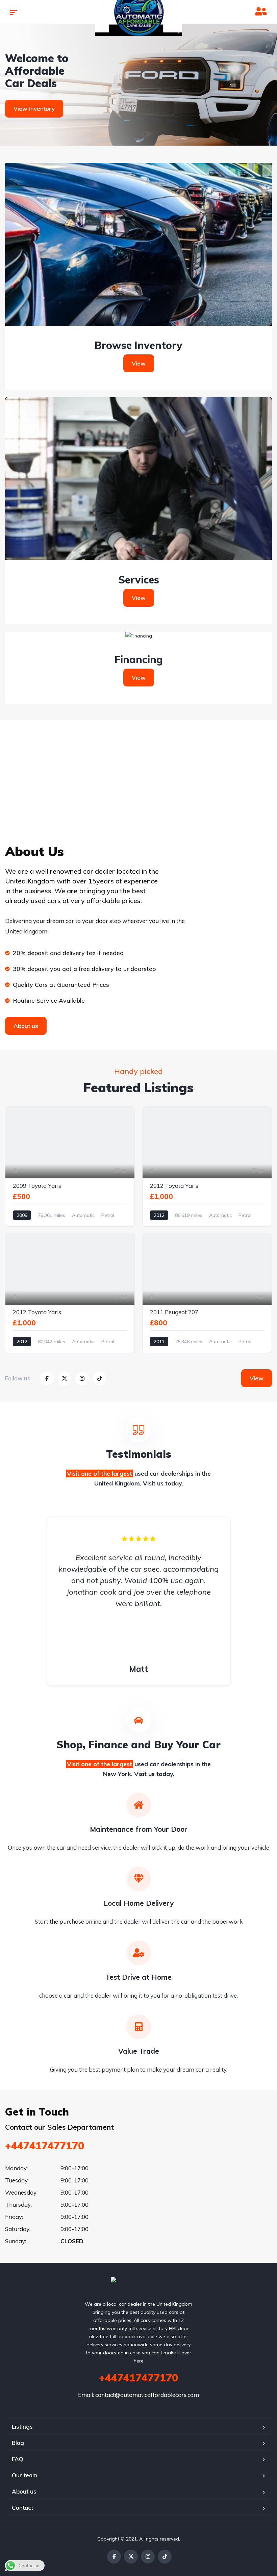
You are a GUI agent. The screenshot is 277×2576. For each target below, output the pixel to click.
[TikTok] (165, 2557)
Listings (22, 2427)
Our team (24, 2475)
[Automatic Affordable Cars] (139, 2285)
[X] (131, 2557)
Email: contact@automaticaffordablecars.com (138, 2395)
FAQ (18, 2459)
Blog (18, 2443)
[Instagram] (148, 2557)
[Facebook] (114, 2557)
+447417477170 (45, 2146)
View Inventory (34, 109)
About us (24, 2491)
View (139, 363)
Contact (22, 2508)
